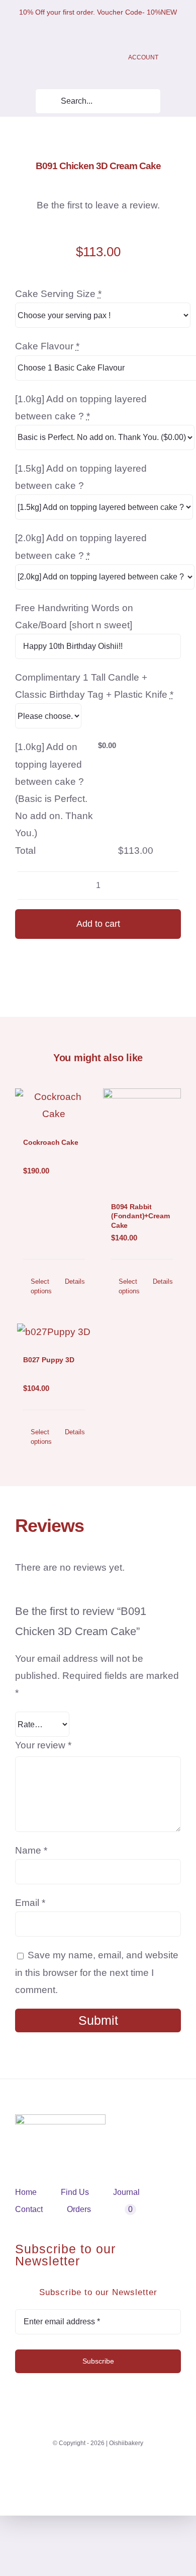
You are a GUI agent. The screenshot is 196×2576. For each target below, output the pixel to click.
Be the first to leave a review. (98, 205)
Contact (29, 2209)
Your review (43, 1745)
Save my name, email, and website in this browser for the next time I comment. (97, 1972)
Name (31, 1850)
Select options (41, 1286)
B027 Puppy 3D (49, 1360)
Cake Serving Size (58, 294)
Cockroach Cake (51, 1142)
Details (75, 1281)
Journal (126, 2192)
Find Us (75, 2192)
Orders (79, 2209)
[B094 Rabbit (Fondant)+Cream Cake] (142, 1138)
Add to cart (98, 924)
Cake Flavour (47, 346)
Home (26, 2192)
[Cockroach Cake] (54, 1106)
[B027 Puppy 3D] (54, 1332)
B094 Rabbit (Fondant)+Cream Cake (140, 1216)
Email (30, 1903)
